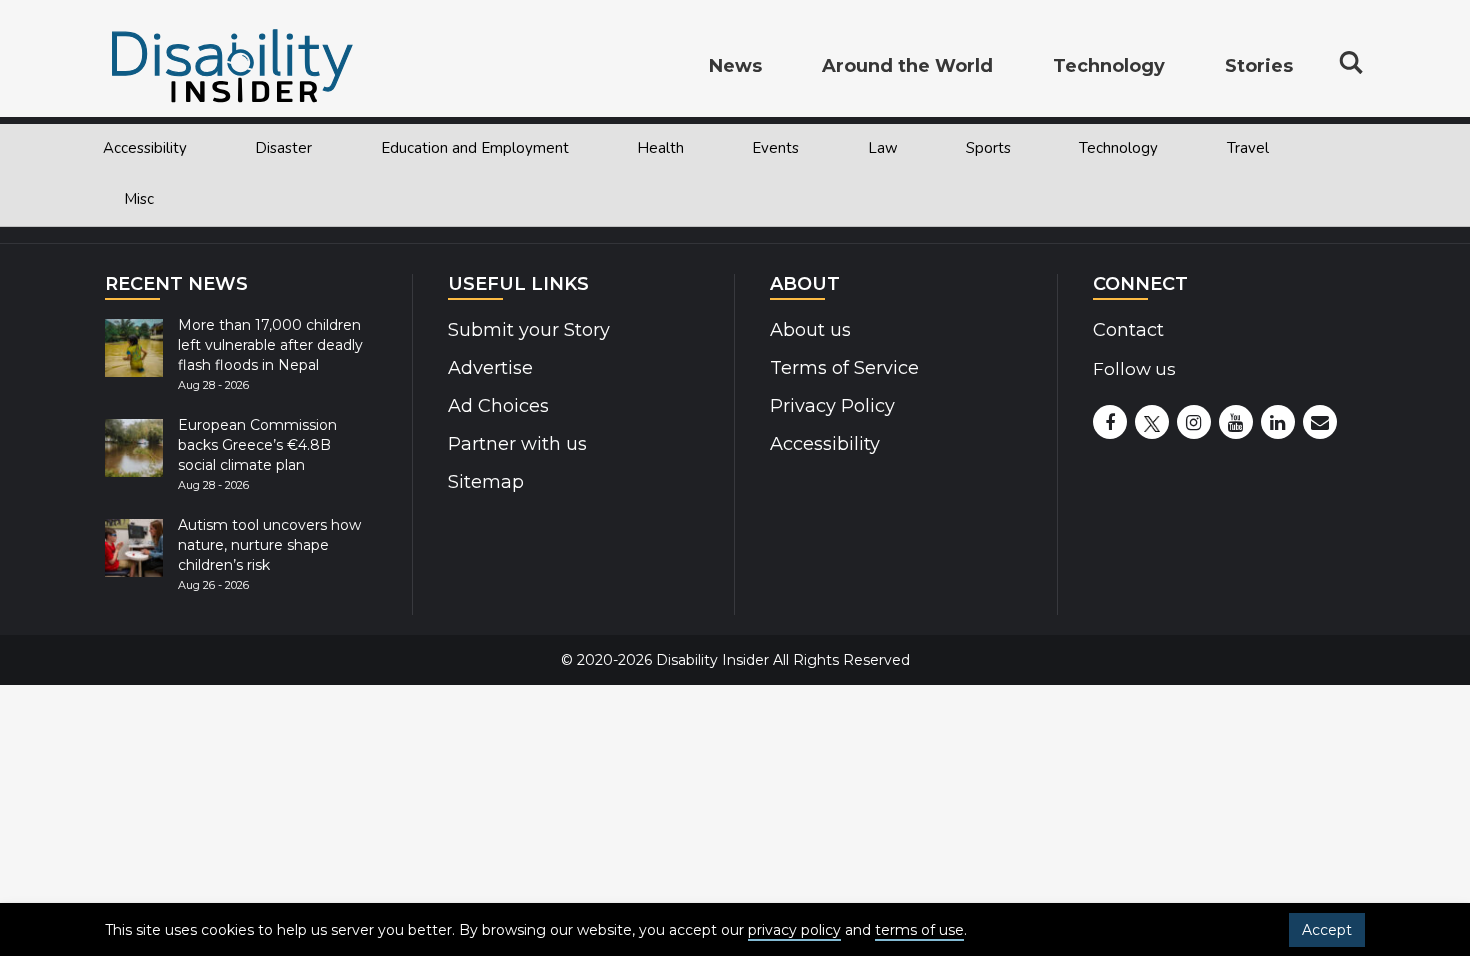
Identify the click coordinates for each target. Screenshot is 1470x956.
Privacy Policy (832, 406)
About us (810, 330)
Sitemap (486, 482)
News (735, 66)
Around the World (907, 66)
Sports (988, 148)
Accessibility (145, 148)
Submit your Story (529, 330)
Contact (1128, 330)
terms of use (919, 930)
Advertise (490, 368)
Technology (1118, 148)
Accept (1327, 930)
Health (660, 148)
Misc (139, 199)
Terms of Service (844, 368)
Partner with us (517, 444)
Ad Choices (498, 406)
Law (883, 148)
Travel (1248, 148)
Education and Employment (475, 148)
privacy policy (794, 930)
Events (775, 148)
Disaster (283, 148)
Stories (1259, 66)
